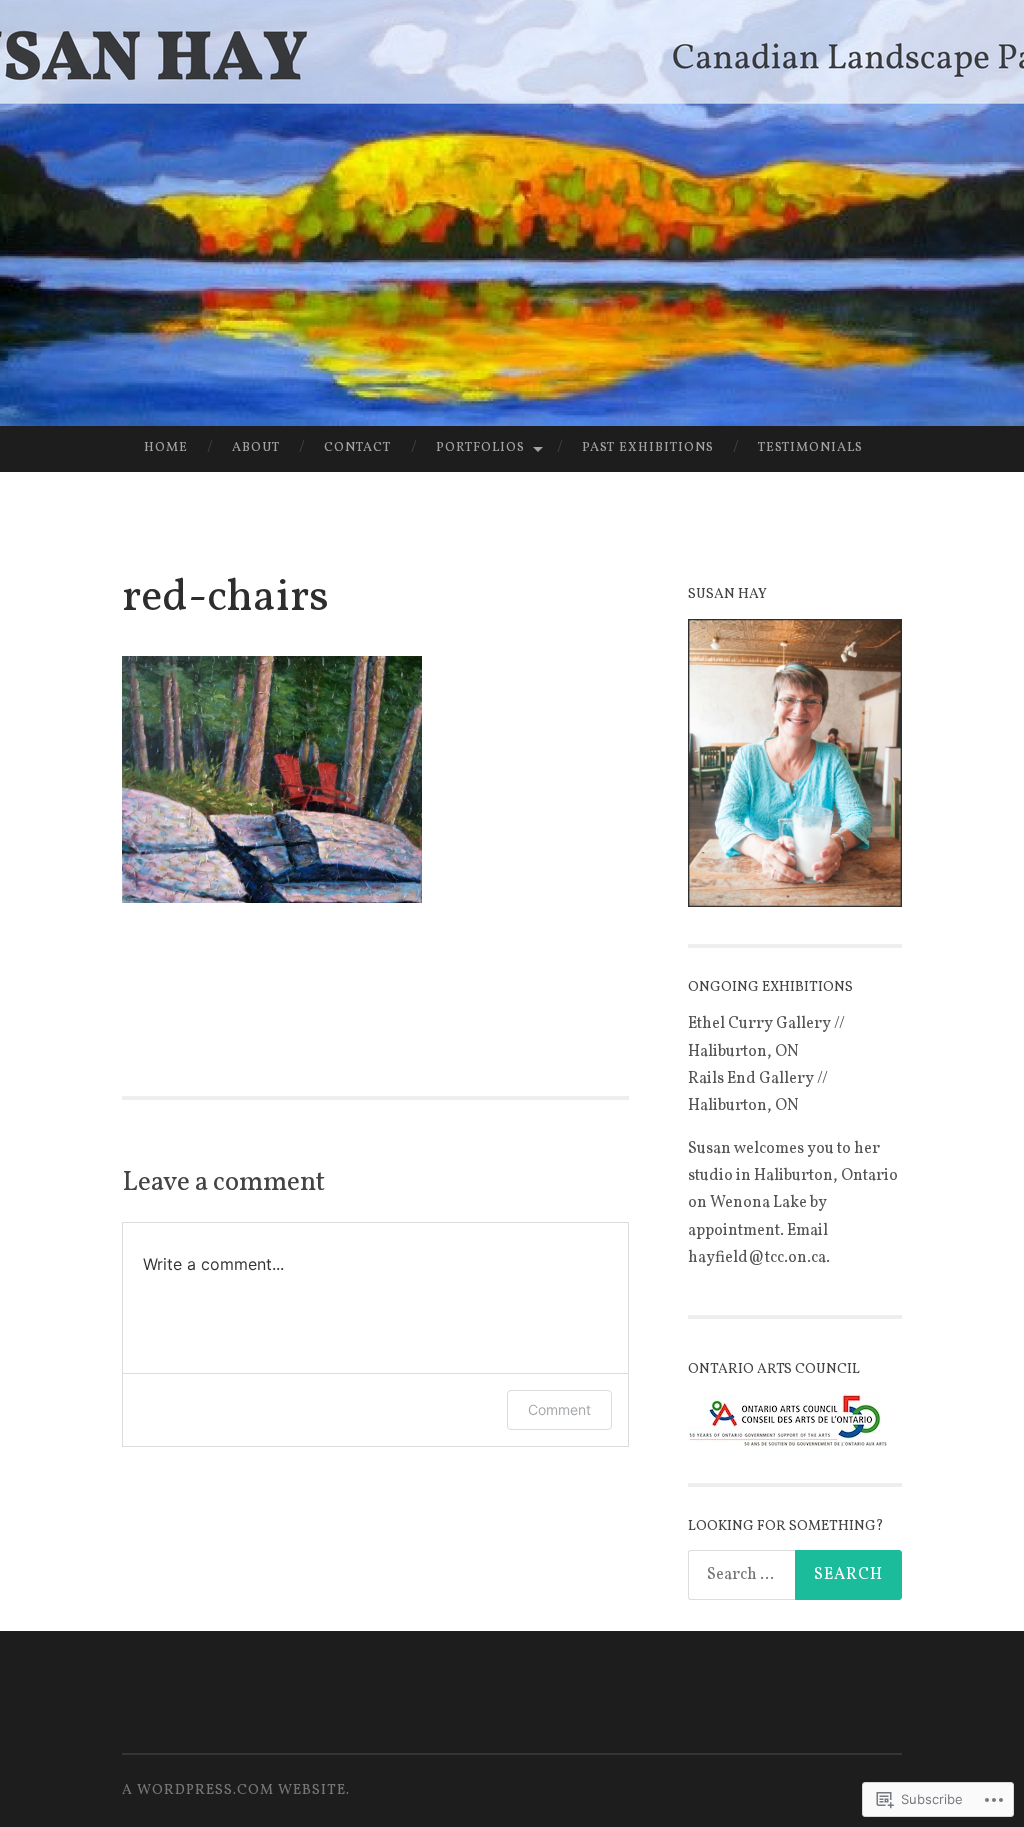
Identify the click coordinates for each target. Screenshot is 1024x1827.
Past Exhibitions (648, 448)
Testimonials (810, 448)
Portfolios (480, 448)
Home (166, 448)
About (256, 448)
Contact (357, 448)
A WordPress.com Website (234, 1790)
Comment (559, 1409)
